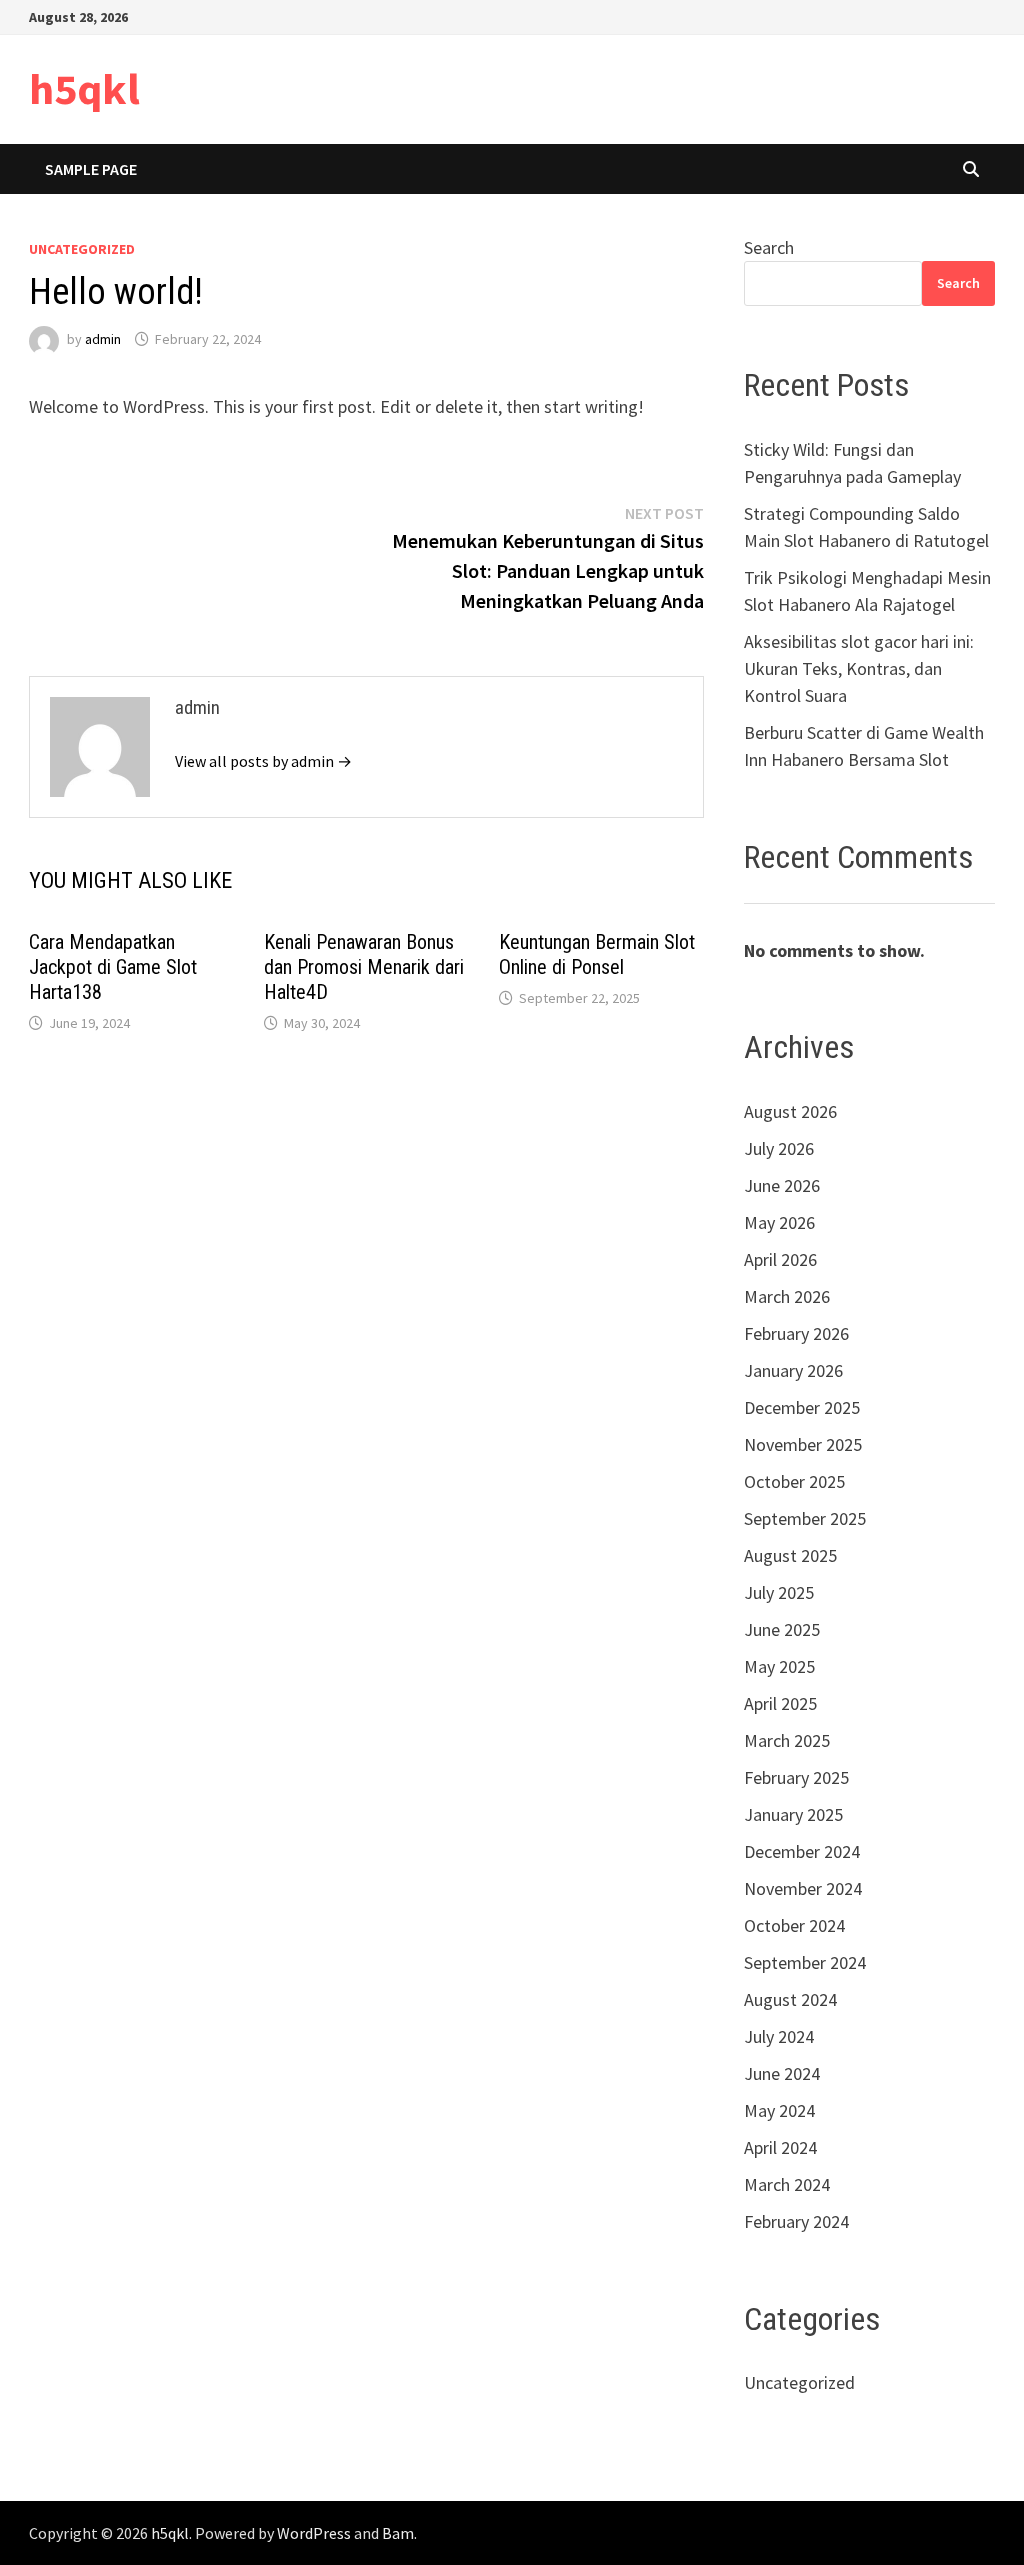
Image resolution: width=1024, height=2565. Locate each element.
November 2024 (803, 1888)
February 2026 (796, 1333)
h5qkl (84, 88)
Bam (398, 2533)
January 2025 (793, 1814)
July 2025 (779, 1592)
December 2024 (802, 1851)
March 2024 (787, 2184)
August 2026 (790, 1111)
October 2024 (794, 1925)
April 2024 (780, 2147)
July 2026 (779, 1148)
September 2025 (805, 1518)
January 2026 (793, 1370)
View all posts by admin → (263, 761)
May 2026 (779, 1222)
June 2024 (782, 2073)
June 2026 (782, 1185)
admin (103, 339)
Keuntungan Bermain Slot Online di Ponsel (597, 954)
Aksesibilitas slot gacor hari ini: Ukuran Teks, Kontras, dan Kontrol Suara (859, 668)
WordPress (314, 2533)
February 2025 (796, 1777)
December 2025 (802, 1407)
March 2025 (787, 1740)
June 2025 (782, 1629)
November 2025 (803, 1444)
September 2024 (805, 1962)
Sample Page (91, 169)
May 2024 (779, 2110)
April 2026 (780, 1259)
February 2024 (796, 2221)
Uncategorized (82, 249)
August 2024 (790, 1999)
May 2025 (779, 1666)
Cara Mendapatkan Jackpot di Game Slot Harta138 (113, 967)
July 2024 (779, 2036)
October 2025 (794, 1481)
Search (769, 247)
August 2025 (790, 1555)
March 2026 (787, 1296)
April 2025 (780, 1703)
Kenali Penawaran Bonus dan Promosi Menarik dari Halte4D (364, 967)
